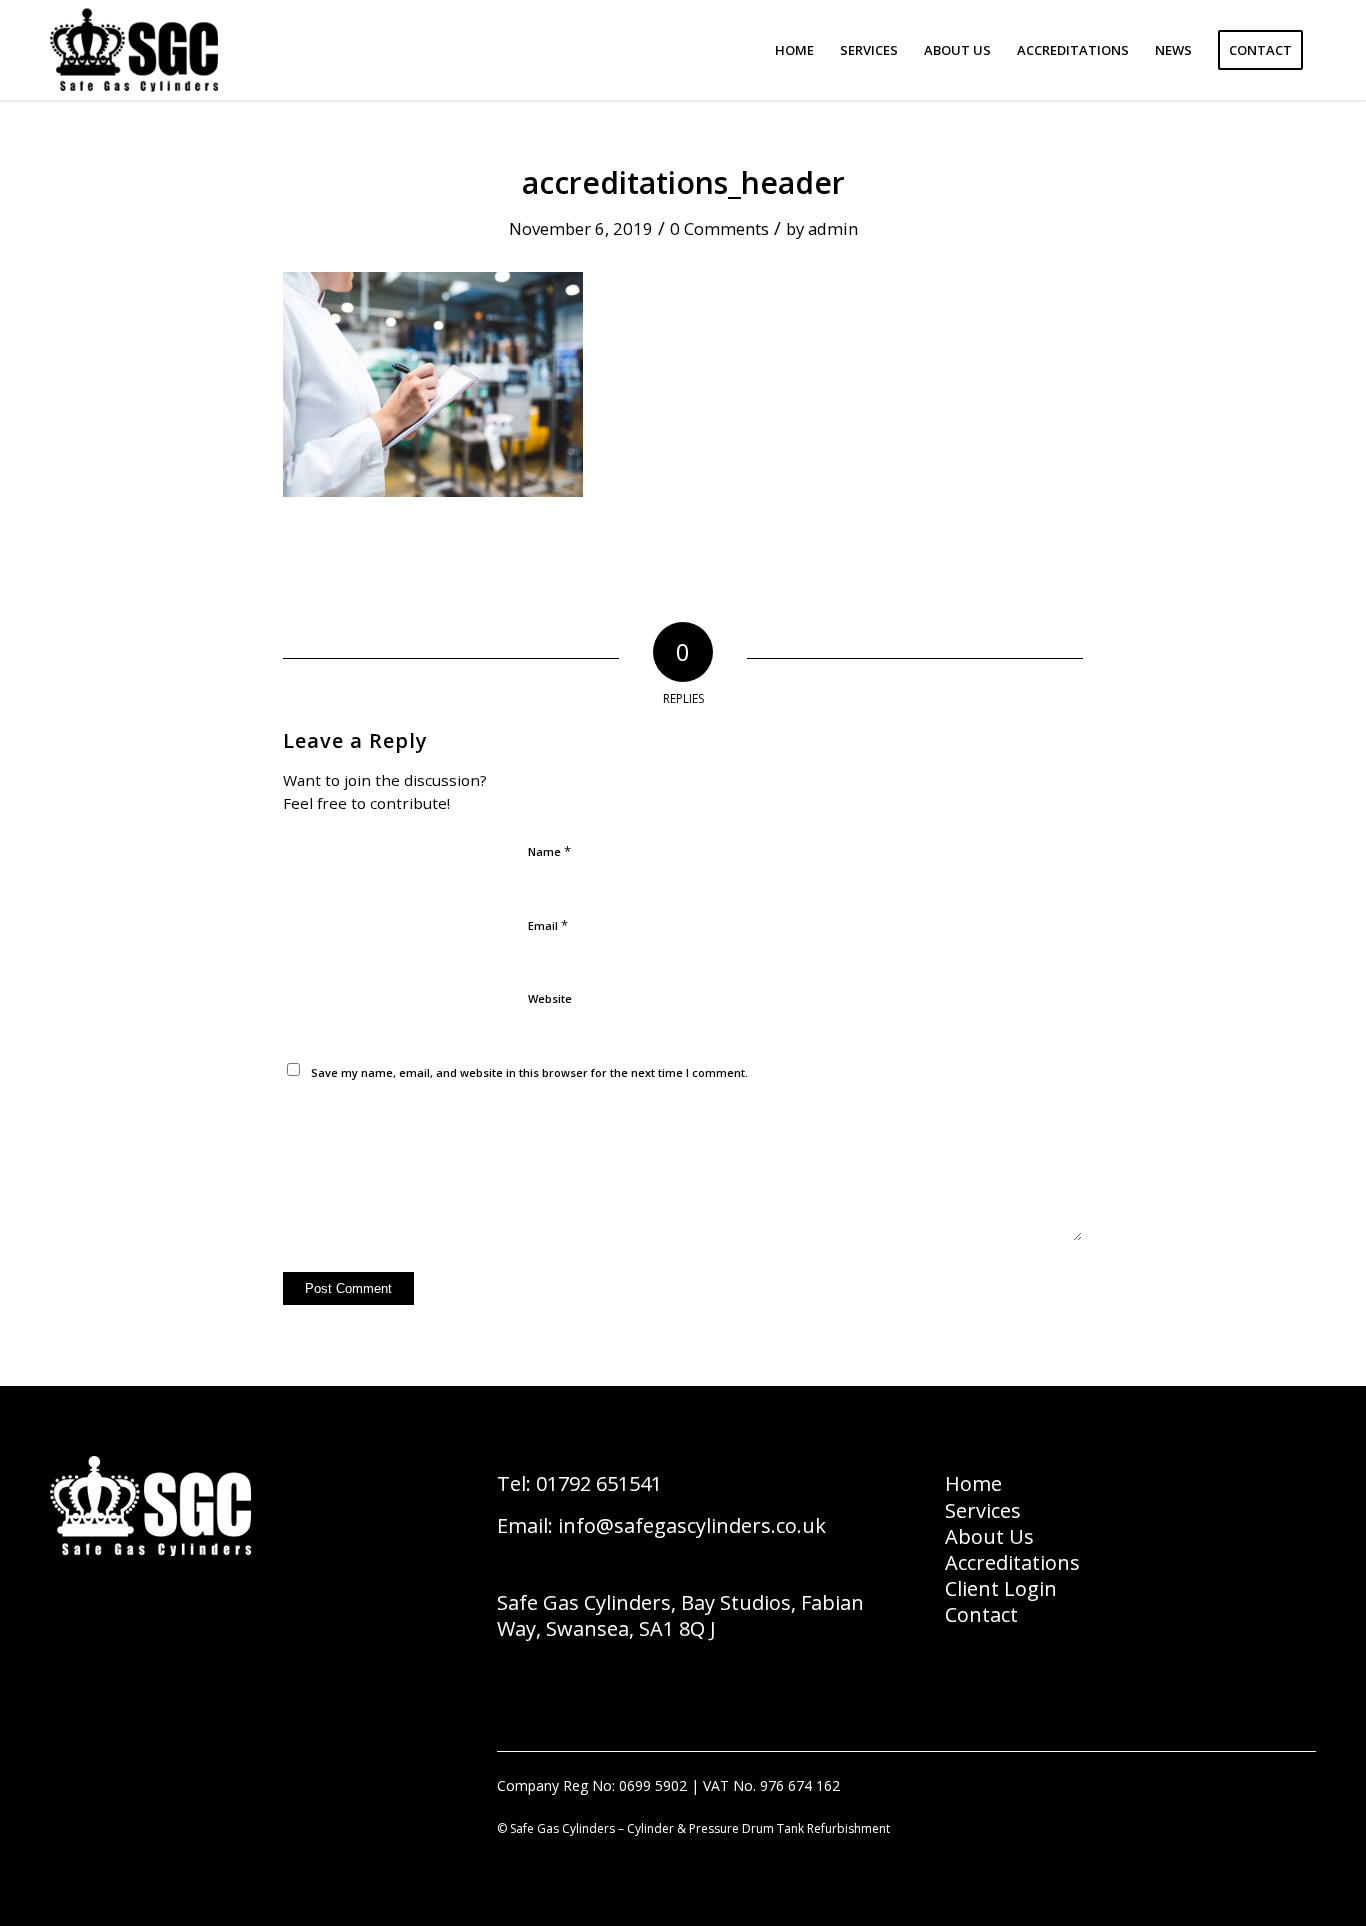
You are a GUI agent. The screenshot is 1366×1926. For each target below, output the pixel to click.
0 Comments (719, 228)
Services (983, 1510)
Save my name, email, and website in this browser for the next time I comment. (529, 1072)
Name (549, 851)
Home (973, 1483)
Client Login (1001, 1588)
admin (833, 228)
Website (550, 998)
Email (548, 925)
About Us (989, 1536)
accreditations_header (683, 182)
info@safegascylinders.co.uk (692, 1525)
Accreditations (1012, 1562)
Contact (981, 1614)
